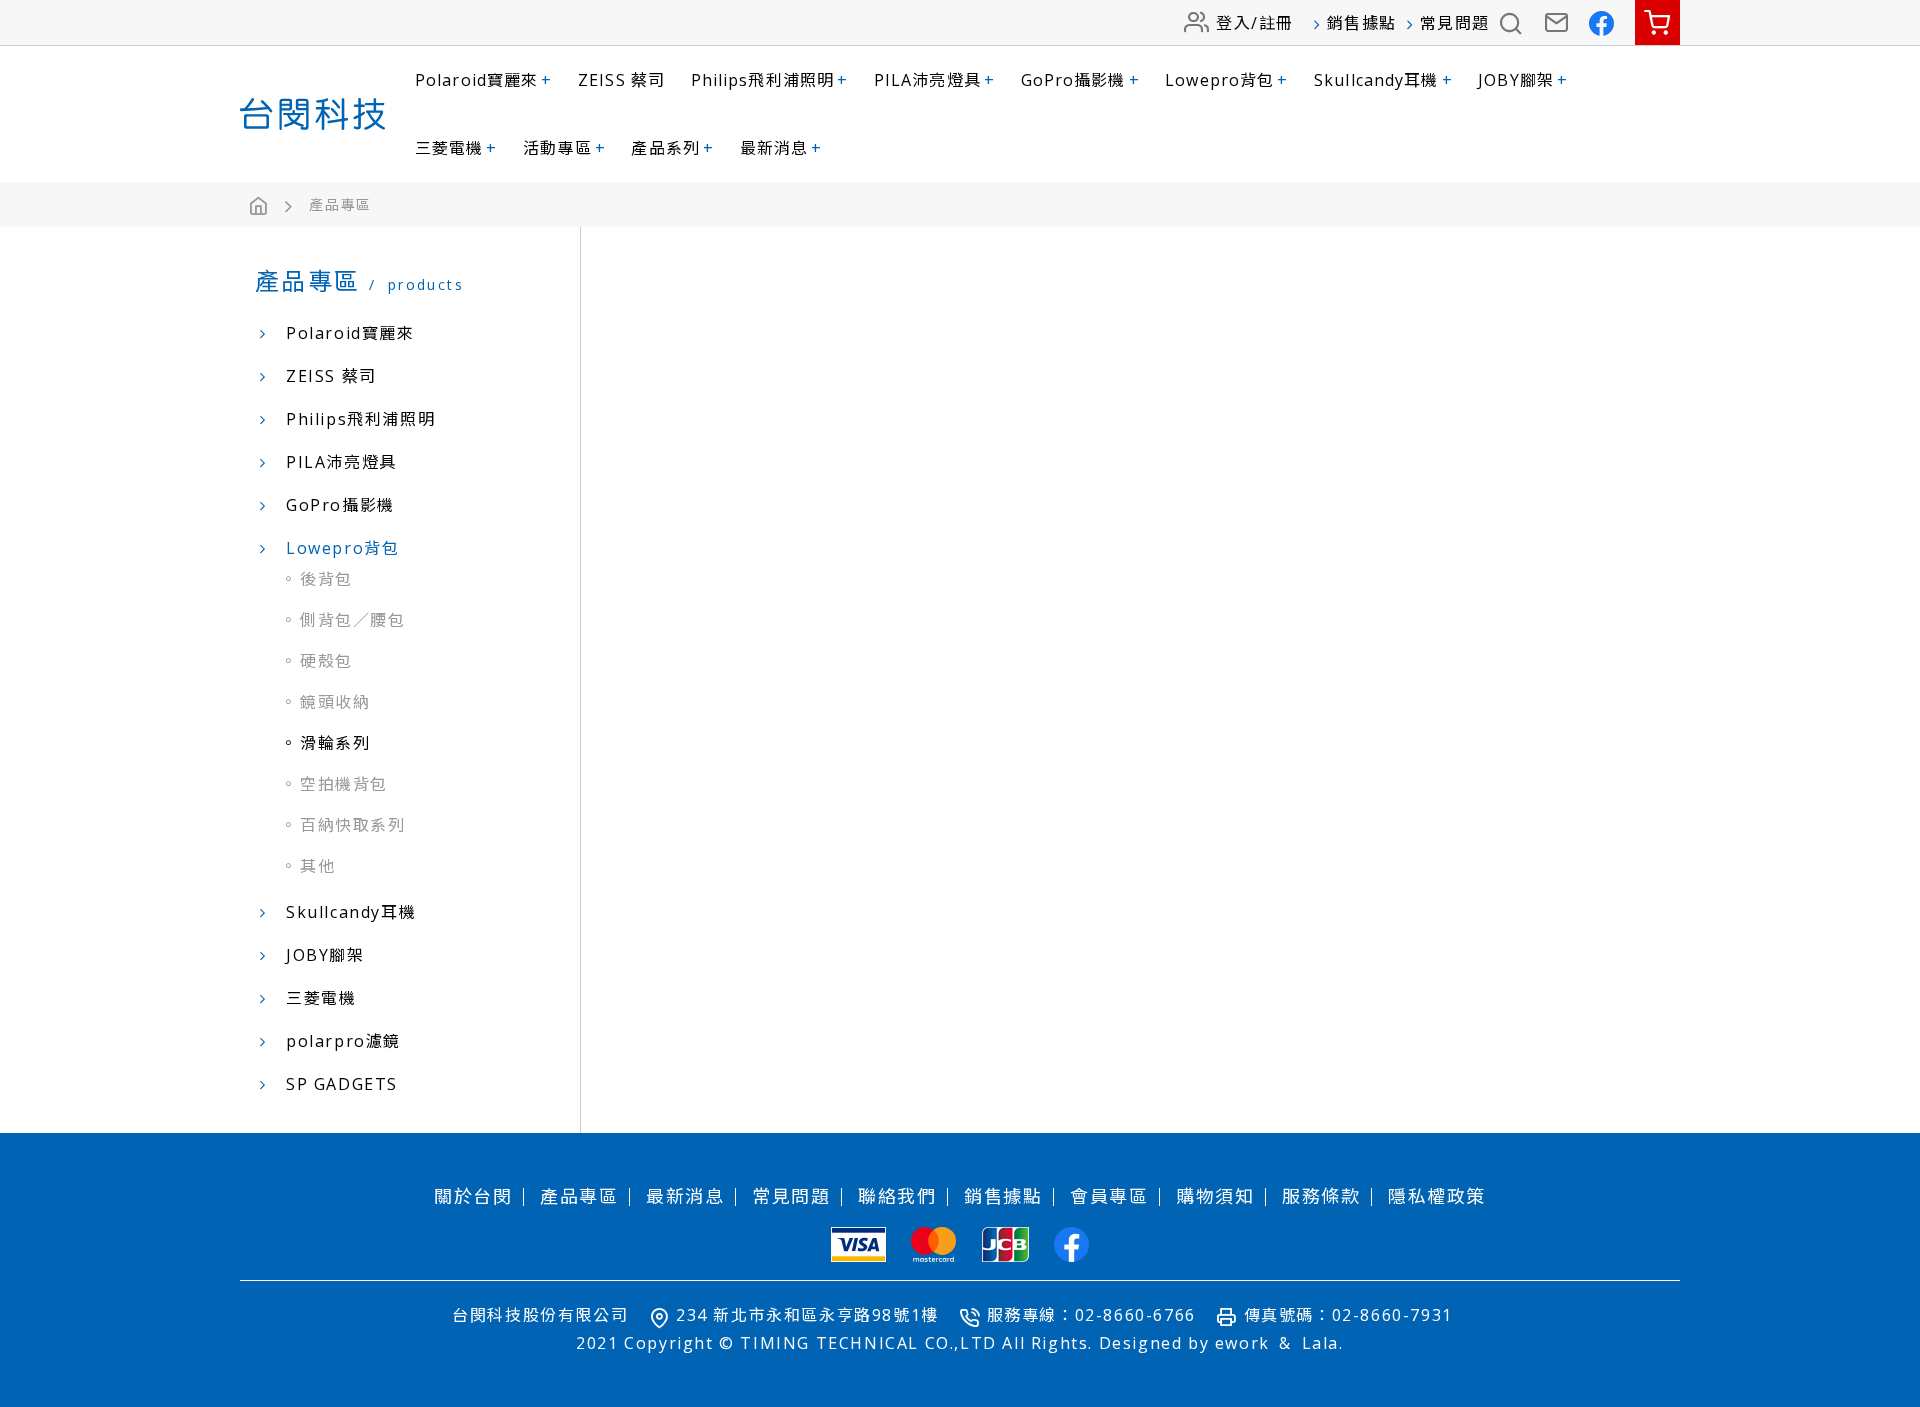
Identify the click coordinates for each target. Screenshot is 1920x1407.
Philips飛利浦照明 (770, 80)
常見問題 (1455, 23)
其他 (317, 866)
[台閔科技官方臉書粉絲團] (1602, 22)
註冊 (1276, 23)
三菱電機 (456, 148)
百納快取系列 (353, 825)
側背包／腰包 (353, 620)
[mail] (1557, 22)
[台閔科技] (312, 114)
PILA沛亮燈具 (934, 80)
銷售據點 (1362, 23)
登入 (1233, 23)
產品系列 (672, 148)
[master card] (933, 1244)
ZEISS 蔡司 (621, 80)
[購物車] (1657, 22)
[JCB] (1005, 1244)
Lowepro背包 (1226, 80)
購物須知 (1215, 1196)
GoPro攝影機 (1080, 80)
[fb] (1071, 1244)
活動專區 (564, 148)
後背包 (326, 579)
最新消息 (781, 148)
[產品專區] (340, 205)
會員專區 (1109, 1196)
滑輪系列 (335, 743)
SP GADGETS (342, 1084)
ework (1242, 1343)
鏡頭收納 (335, 702)
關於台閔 (473, 1196)
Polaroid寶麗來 (483, 80)
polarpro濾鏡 (343, 1041)
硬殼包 (326, 661)
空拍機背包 (344, 784)
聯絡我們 (897, 1196)
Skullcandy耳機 (1383, 80)
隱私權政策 (1437, 1196)
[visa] (858, 1244)
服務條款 (1321, 1196)
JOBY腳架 (1523, 80)
